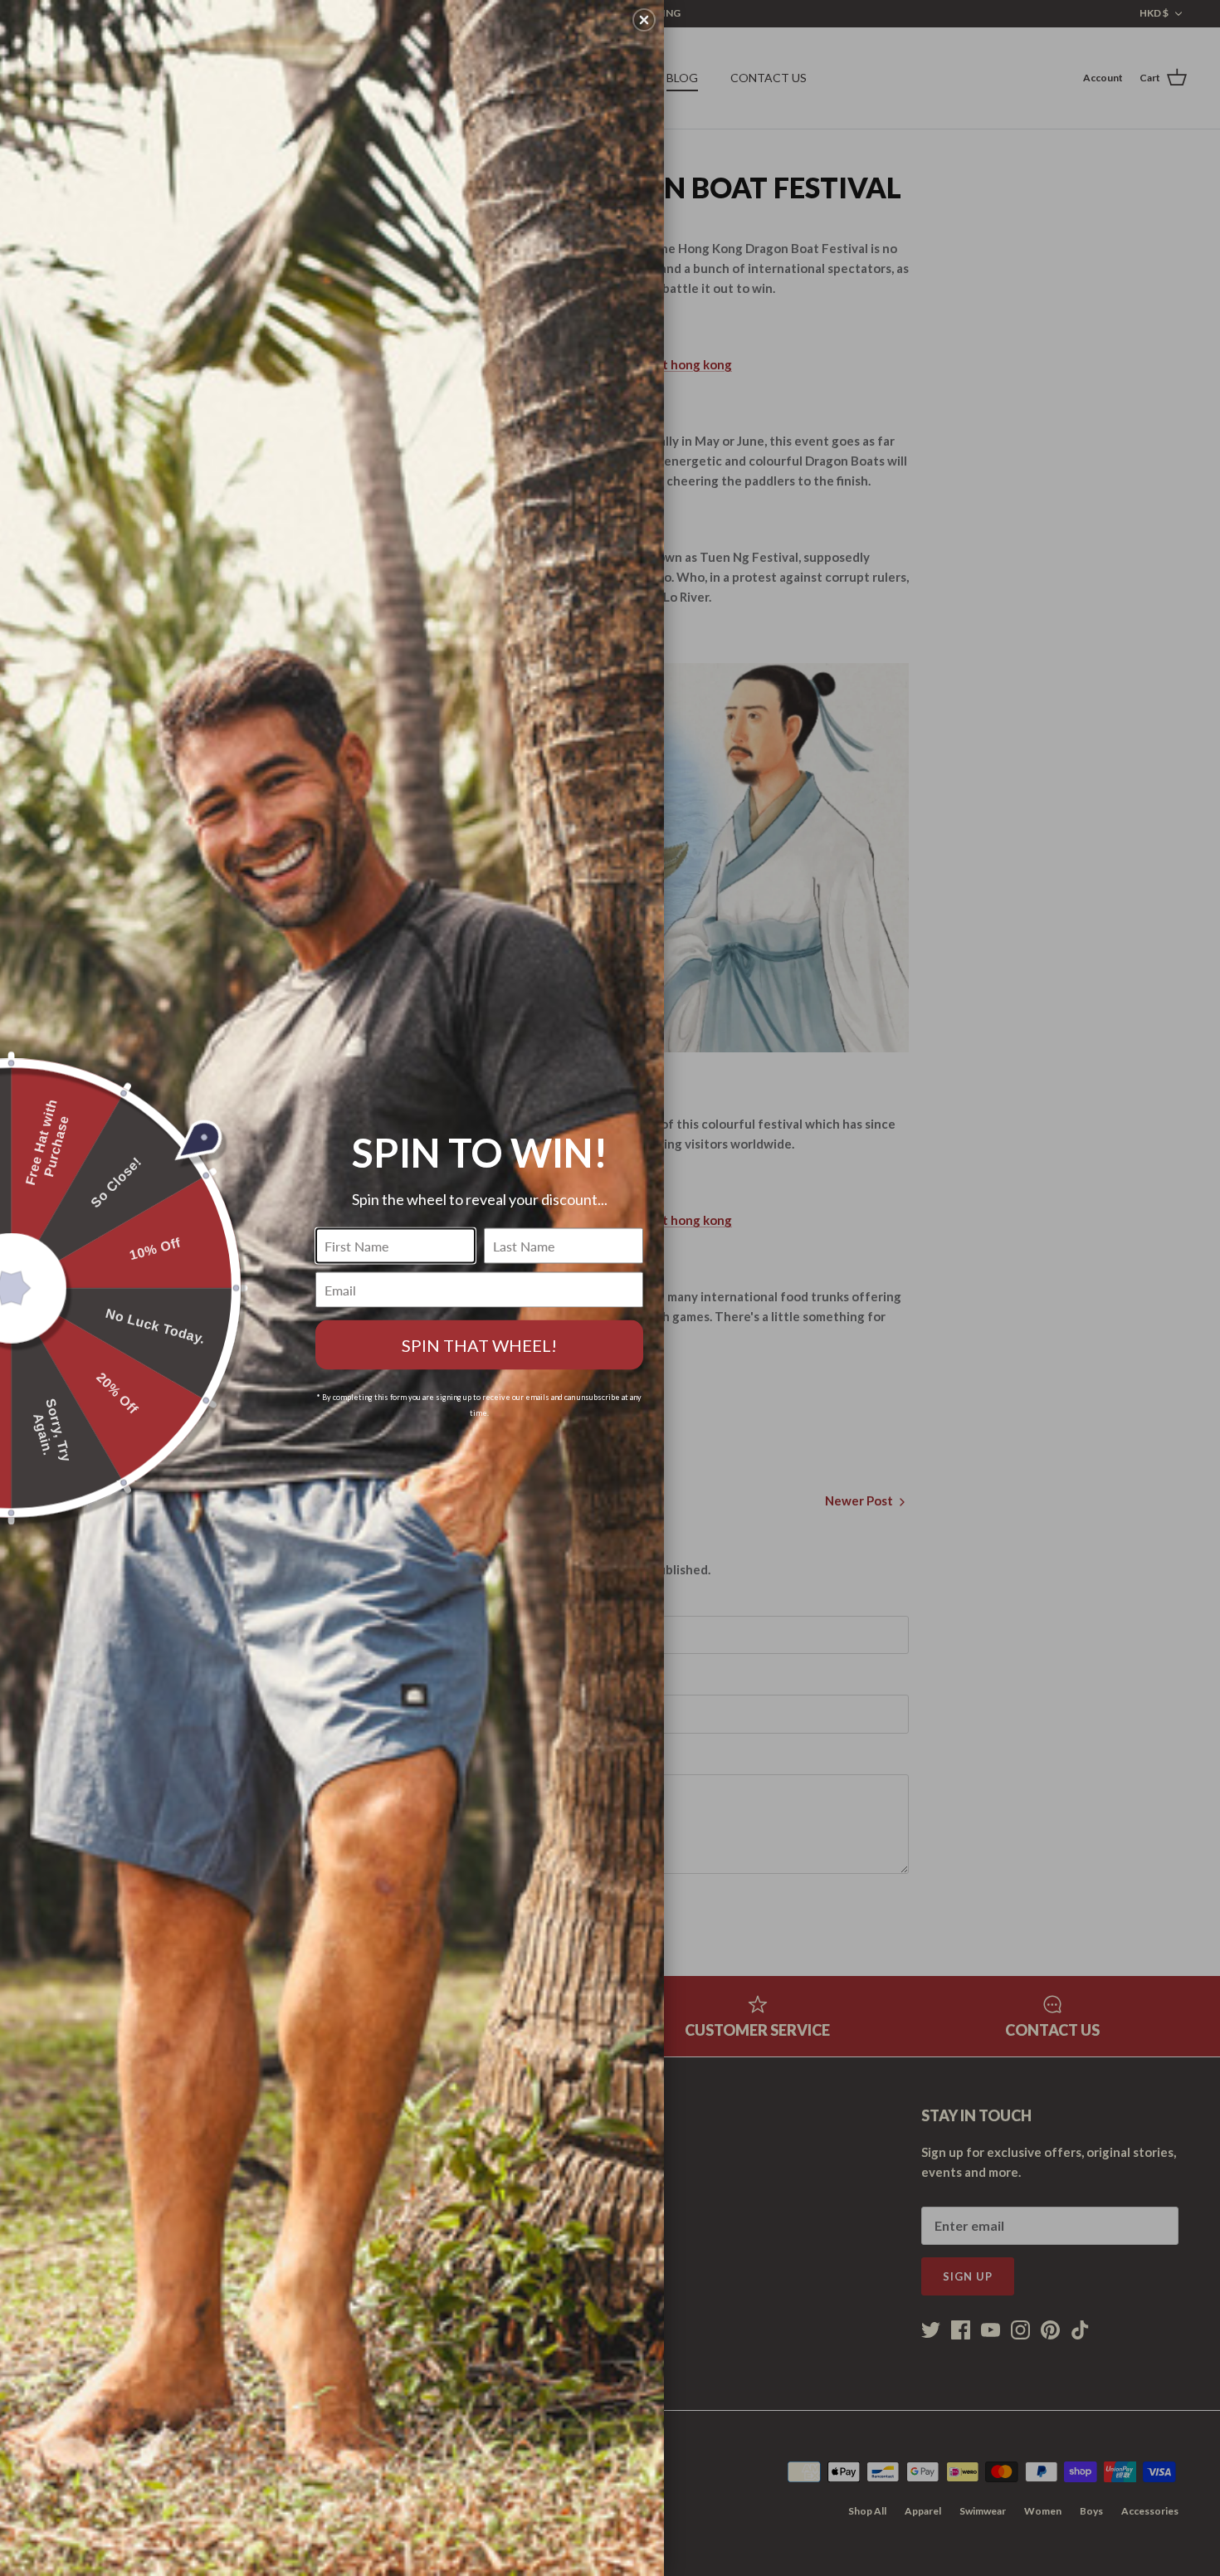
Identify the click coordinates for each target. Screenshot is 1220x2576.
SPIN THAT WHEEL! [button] (479, 1345)
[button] (644, 20)
